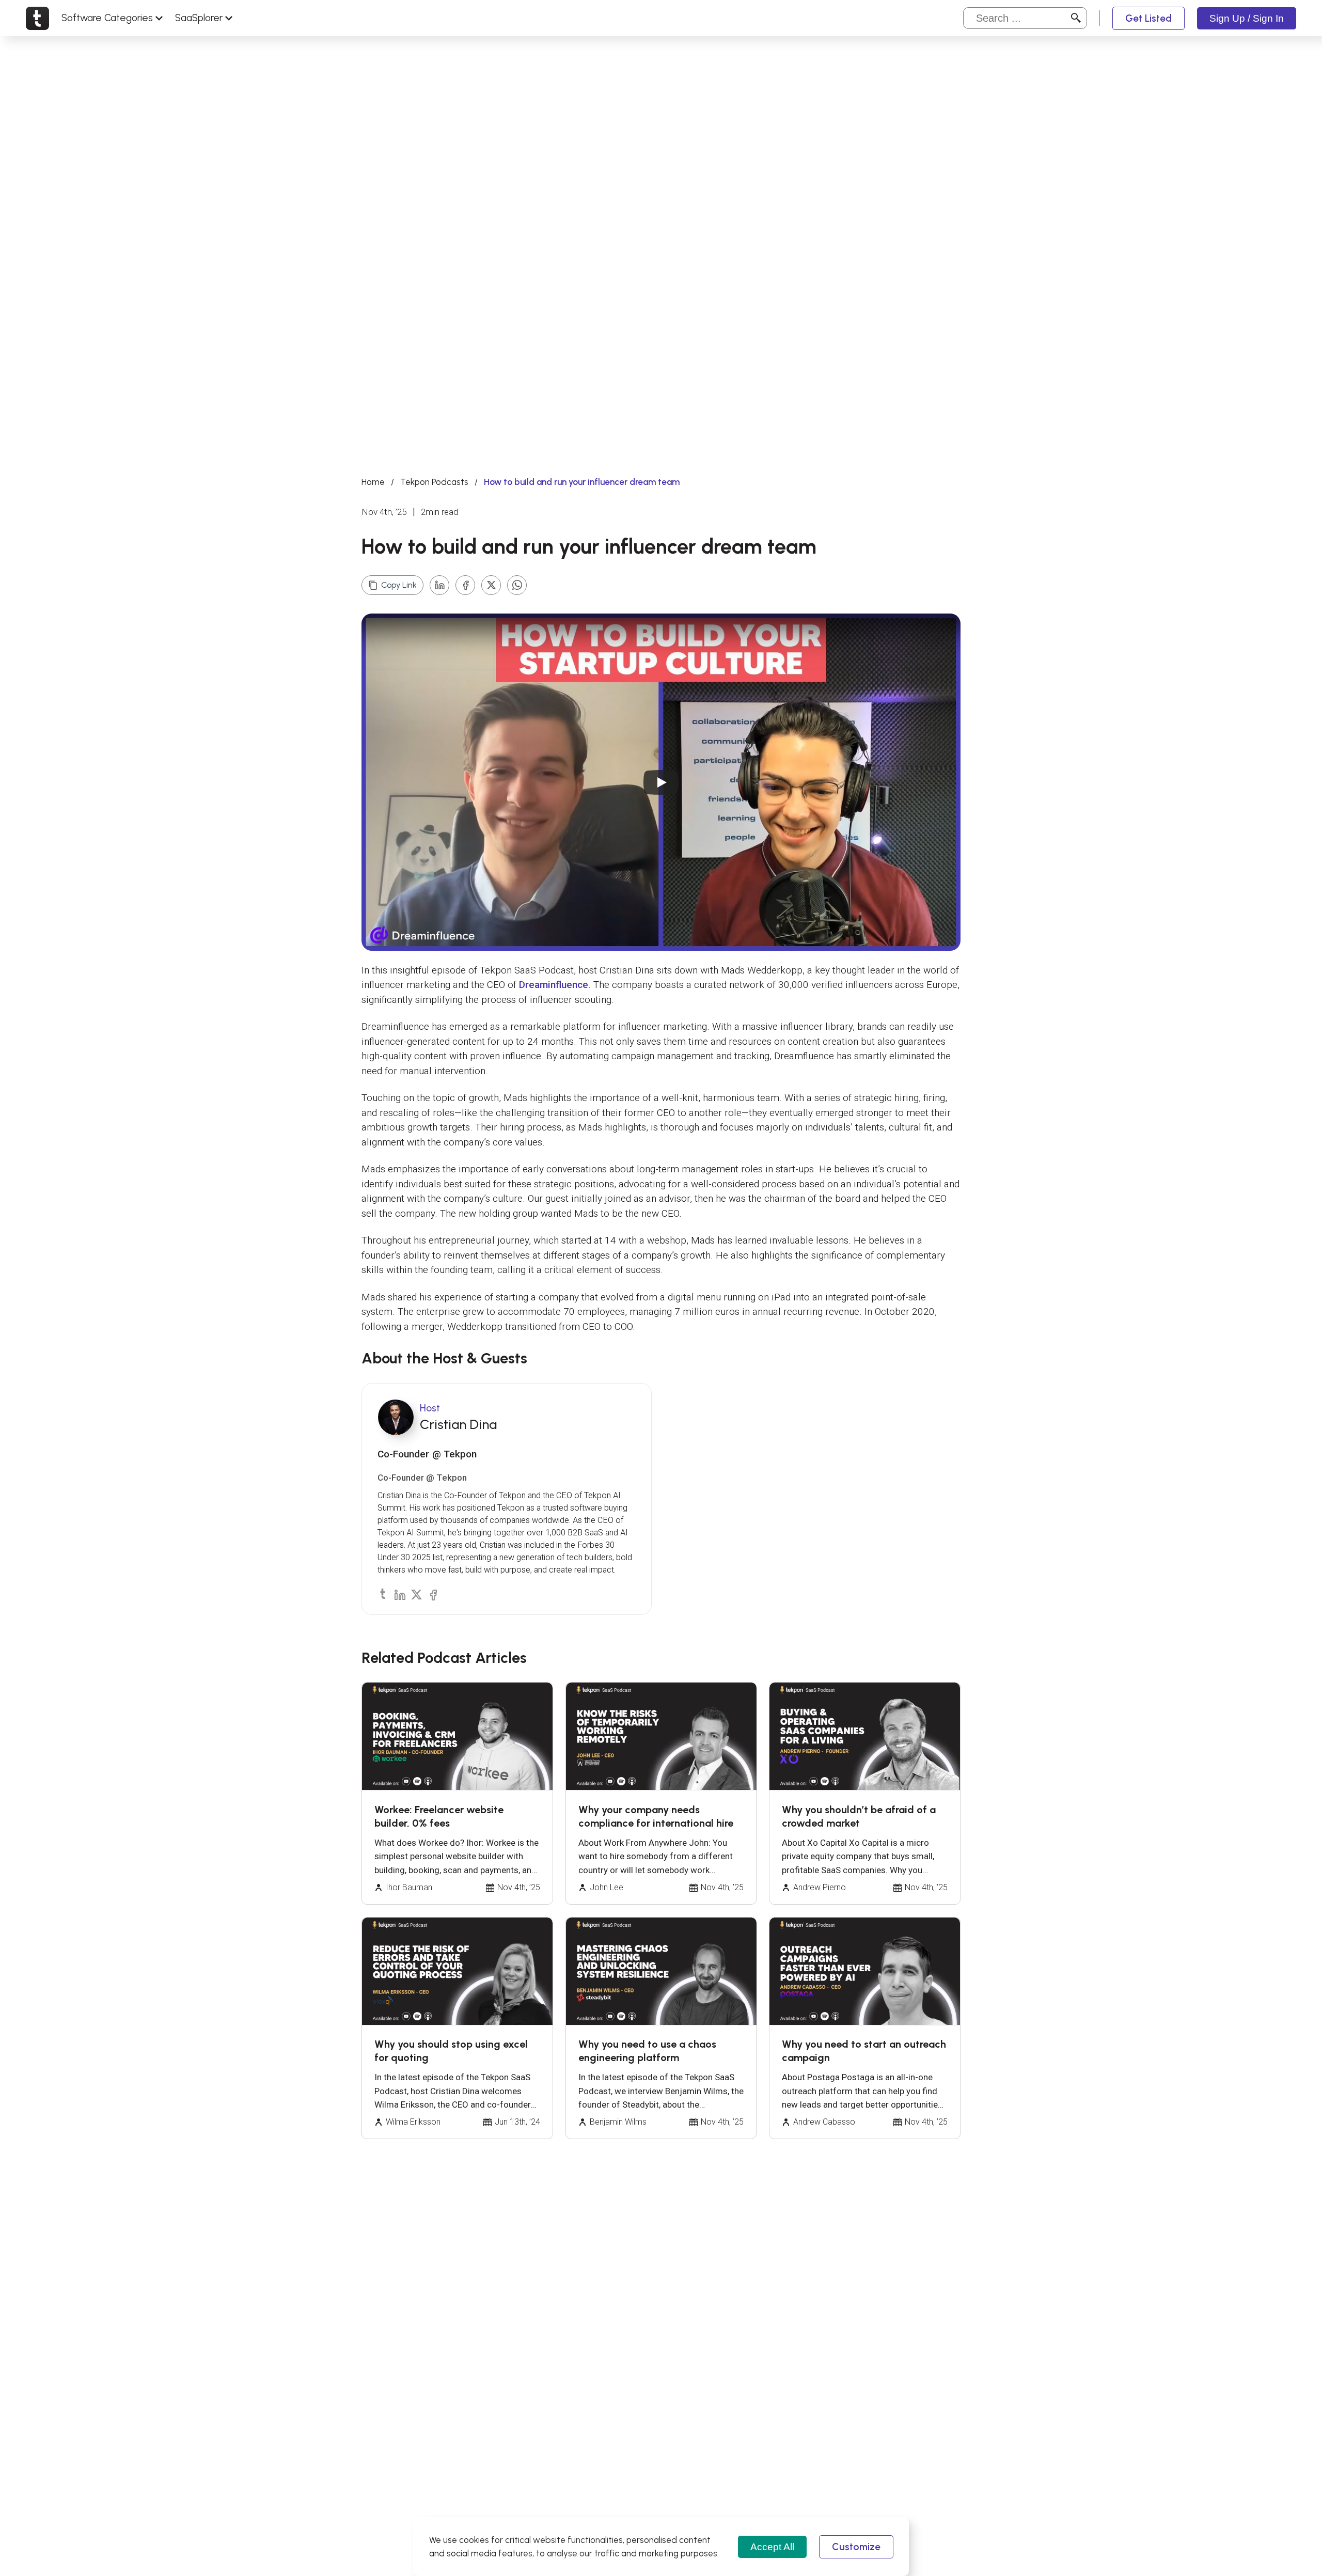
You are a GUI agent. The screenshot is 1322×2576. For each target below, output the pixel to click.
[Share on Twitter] (491, 585)
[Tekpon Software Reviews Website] (37, 18)
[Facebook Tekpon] (432, 1594)
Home (373, 482)
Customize (856, 2547)
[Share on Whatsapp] (517, 585)
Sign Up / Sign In (1247, 18)
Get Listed (1148, 18)
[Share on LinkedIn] (439, 585)
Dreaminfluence (554, 985)
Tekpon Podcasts (434, 482)
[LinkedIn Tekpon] (399, 1594)
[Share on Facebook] (465, 585)
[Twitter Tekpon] (416, 1594)
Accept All (772, 2547)
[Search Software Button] (1076, 18)
